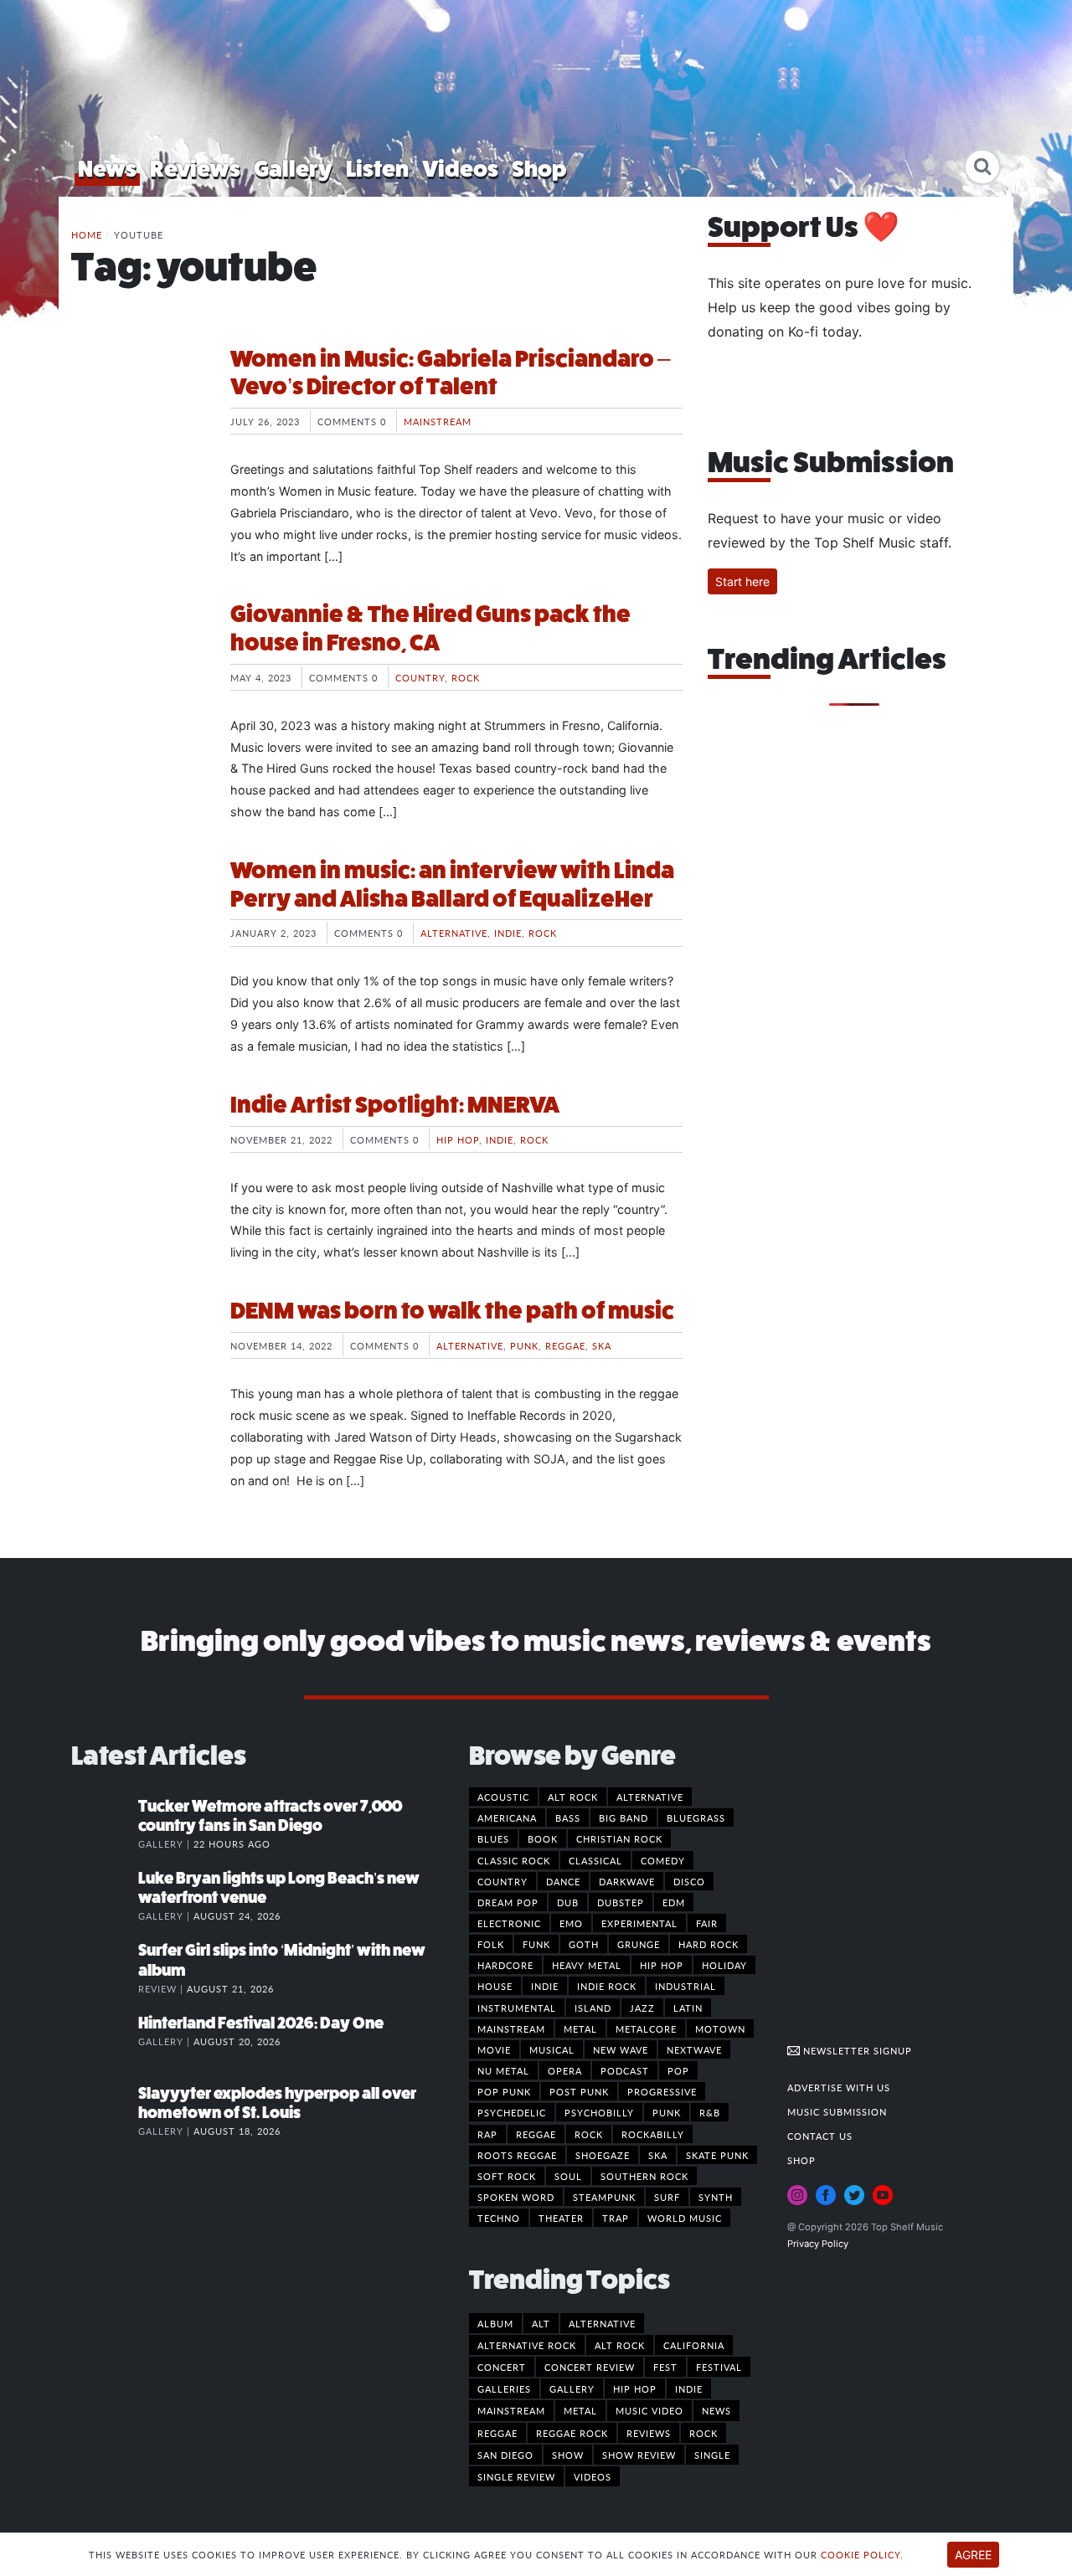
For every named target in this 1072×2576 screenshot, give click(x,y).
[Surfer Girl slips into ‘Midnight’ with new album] (105, 1967)
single (712, 2455)
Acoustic (503, 1797)
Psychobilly (599, 2112)
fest (665, 2367)
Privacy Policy (818, 2244)
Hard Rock (709, 1944)
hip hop (635, 2388)
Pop (678, 2070)
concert (502, 2367)
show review (639, 2455)
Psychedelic (512, 2112)
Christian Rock (619, 1838)
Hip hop (458, 1139)
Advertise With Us (839, 2087)
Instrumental (517, 2008)
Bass (568, 1818)
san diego (505, 2455)
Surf (667, 2197)
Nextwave (694, 2049)
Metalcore (646, 2028)
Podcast (625, 2070)
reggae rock (572, 2433)
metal (580, 2410)
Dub (568, 1902)
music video (649, 2410)
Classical (595, 1860)
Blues (493, 1838)
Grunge (639, 1944)
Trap (616, 2218)
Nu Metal (503, 2070)
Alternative (454, 933)
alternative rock (527, 2345)
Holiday (724, 1965)
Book (543, 1838)
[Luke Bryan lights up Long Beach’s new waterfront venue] (105, 1895)
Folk (491, 1944)
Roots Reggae (517, 2155)
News (107, 169)
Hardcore (505, 1965)
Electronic (509, 1923)
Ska (602, 1345)
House (495, 1986)
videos (593, 2476)
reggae (497, 2433)
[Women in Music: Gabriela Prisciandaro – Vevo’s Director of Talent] (138, 408)
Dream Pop (508, 1902)
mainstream (511, 2410)
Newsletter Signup (856, 2050)
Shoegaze (603, 2155)
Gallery (293, 169)
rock (703, 2433)
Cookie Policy (861, 2554)
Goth (584, 1944)
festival (719, 2367)
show (568, 2455)
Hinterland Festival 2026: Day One (261, 2023)
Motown (720, 2028)
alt (541, 2323)
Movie (494, 2049)
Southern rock (644, 2176)
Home (87, 234)
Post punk (579, 2091)
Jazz (642, 2008)
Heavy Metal (587, 1965)
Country (420, 677)
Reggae (565, 1345)
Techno (499, 2218)
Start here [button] (742, 581)
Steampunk (604, 2197)
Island (593, 2008)
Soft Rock (507, 2176)
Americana (507, 1818)
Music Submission (837, 2111)
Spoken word (516, 2197)
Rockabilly (653, 2134)
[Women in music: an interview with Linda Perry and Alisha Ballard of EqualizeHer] (138, 919)
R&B (710, 2112)
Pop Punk (504, 2091)
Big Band (624, 1818)
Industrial (685, 1986)
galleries (504, 2388)
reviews (649, 2433)
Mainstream (438, 421)
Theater (561, 2218)
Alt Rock (573, 1797)
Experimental (639, 1923)
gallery (572, 2388)
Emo (571, 1923)
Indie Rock (607, 1986)
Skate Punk (717, 2155)
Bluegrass (696, 1818)
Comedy (663, 1860)
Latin (688, 2008)
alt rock (620, 2345)
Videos (460, 169)
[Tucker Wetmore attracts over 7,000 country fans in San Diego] (105, 1823)
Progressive (662, 2091)
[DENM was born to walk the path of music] (138, 1360)
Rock (466, 677)
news (716, 2410)
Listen (377, 169)
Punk (524, 1345)
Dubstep (621, 1902)
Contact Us (820, 2136)
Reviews (195, 169)
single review (516, 2476)
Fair (707, 1923)
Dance (563, 1881)
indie (689, 2388)
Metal (580, 2028)
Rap (487, 2134)
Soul (568, 2176)
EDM (674, 1902)
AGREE (973, 2555)
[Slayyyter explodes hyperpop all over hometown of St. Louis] (105, 2111)
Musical (552, 2049)
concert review (590, 2367)
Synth (716, 2197)
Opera (565, 2070)
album (495, 2323)
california (694, 2345)
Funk (536, 1944)
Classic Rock (514, 1860)
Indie (508, 933)
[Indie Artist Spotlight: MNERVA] (138, 1154)
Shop (539, 169)
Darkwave (627, 1881)
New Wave (621, 2049)
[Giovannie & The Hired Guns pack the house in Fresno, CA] (138, 663)
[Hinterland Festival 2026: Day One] (105, 2040)
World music (685, 2218)
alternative (602, 2323)
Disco (689, 1881)
